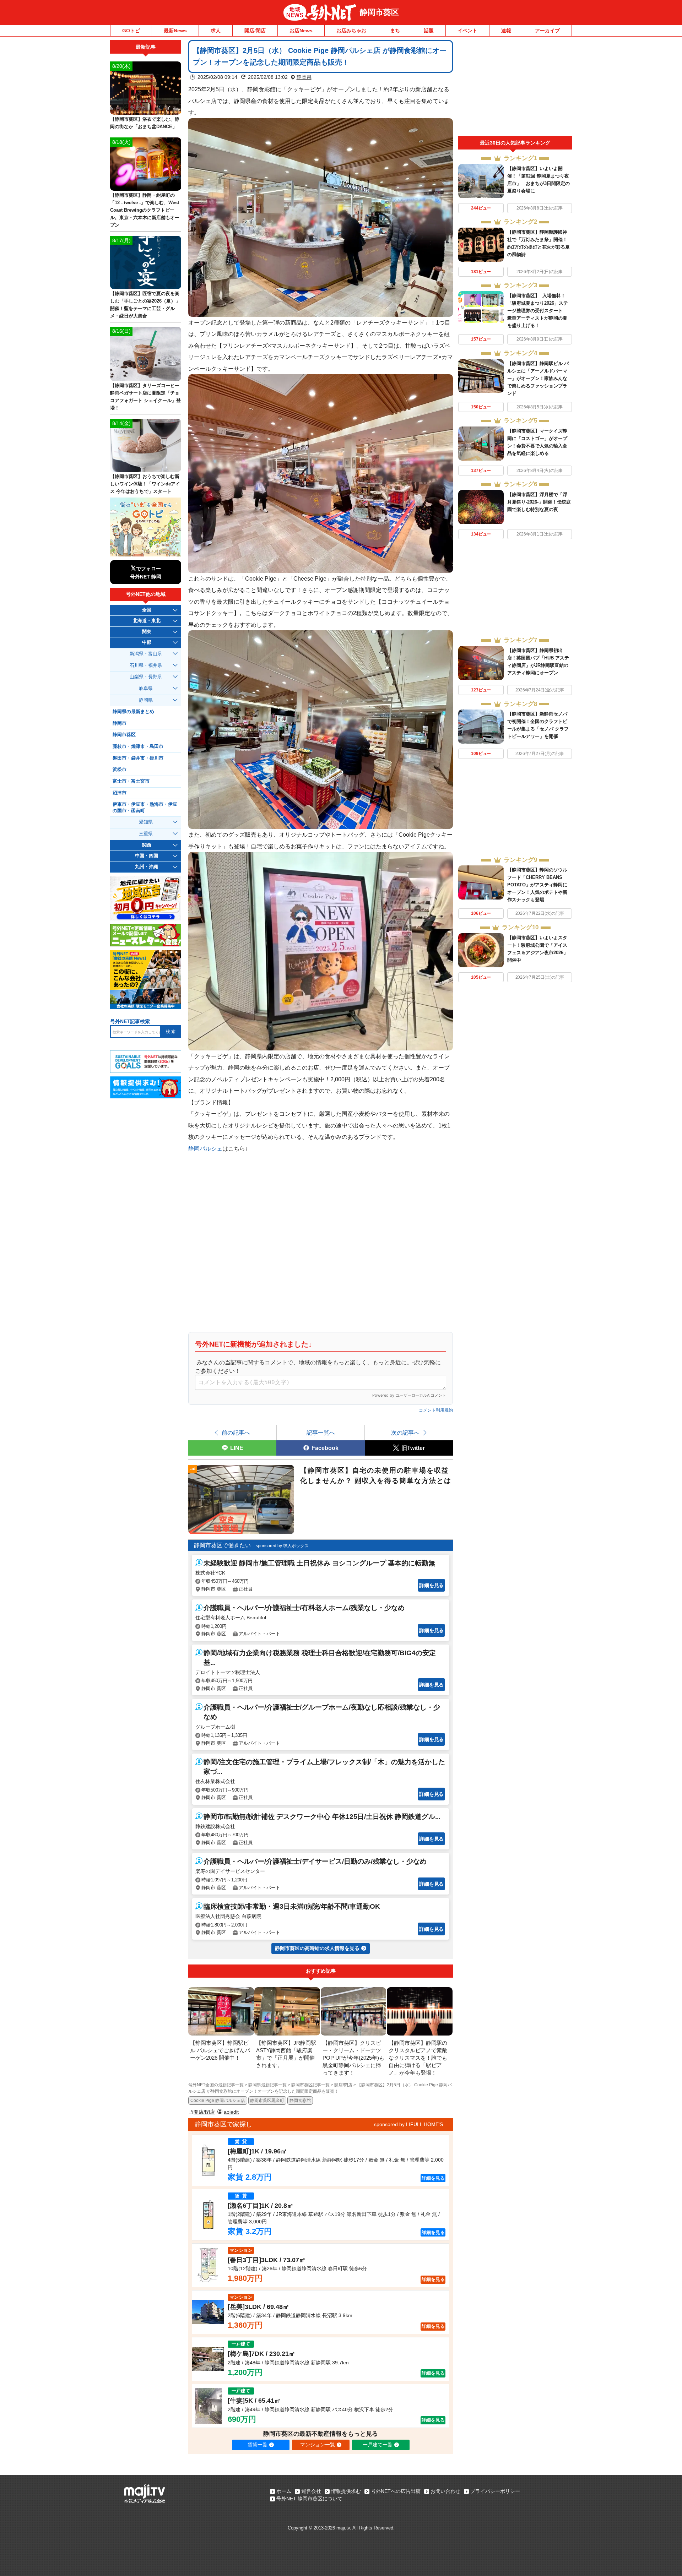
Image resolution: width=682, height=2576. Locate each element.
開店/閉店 (255, 31)
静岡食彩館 (300, 2101)
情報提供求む (346, 2491)
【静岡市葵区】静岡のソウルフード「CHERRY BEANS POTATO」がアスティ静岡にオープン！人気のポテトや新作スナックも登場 (537, 885)
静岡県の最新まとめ (133, 712)
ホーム (284, 2491)
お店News (301, 31)
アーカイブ (547, 31)
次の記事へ (405, 1433)
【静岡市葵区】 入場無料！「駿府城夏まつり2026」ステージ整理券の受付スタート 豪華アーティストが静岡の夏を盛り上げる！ (538, 311)
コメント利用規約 (436, 1410)
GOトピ (131, 31)
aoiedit (231, 2112)
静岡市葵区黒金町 (267, 2101)
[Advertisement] (515, 88)
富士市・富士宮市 (131, 781)
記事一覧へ (321, 1433)
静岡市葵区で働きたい (222, 1545)
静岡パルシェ (205, 1148)
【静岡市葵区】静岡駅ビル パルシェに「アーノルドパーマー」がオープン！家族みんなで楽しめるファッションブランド (538, 378)
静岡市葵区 (379, 12)
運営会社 (311, 2491)
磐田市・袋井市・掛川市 (138, 758)
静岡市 (120, 723)
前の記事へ (236, 1433)
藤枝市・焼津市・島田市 (138, 746)
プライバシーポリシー (495, 2491)
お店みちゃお (351, 31)
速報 (506, 31)
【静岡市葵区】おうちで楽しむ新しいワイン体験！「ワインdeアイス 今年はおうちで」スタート (145, 484)
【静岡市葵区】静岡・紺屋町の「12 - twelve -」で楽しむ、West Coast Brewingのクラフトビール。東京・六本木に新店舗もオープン (145, 210)
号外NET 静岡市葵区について (309, 2499)
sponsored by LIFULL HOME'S (408, 2124)
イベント (467, 31)
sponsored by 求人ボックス (282, 1546)
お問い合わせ (445, 2491)
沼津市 (120, 793)
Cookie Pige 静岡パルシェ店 (218, 2101)
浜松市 (120, 770)
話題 (429, 31)
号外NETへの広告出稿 (396, 2491)
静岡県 (304, 77)
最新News (175, 31)
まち (395, 31)
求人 (216, 31)
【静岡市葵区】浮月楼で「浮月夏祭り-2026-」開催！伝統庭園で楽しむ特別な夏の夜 (539, 502)
